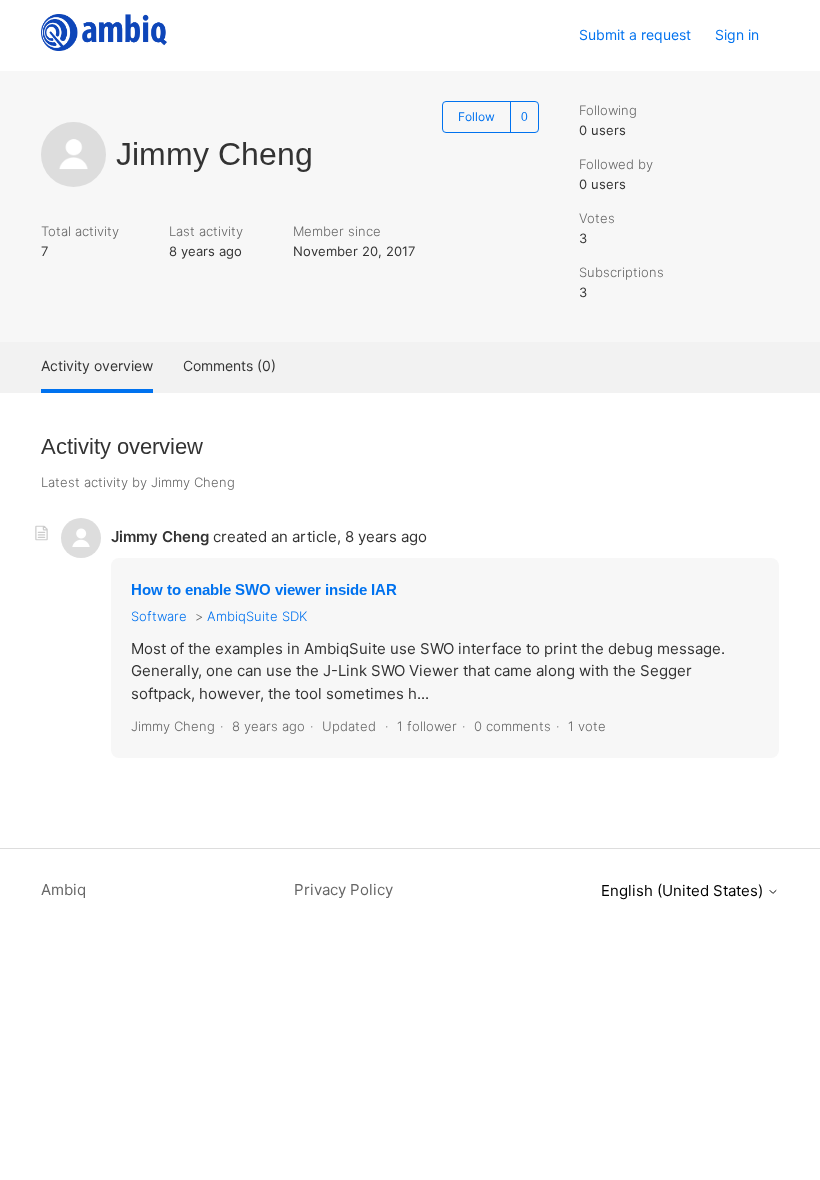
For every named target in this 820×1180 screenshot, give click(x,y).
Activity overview (97, 365)
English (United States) (684, 890)
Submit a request (635, 34)
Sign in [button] (737, 34)
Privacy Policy (343, 889)
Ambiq (63, 889)
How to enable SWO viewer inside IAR (264, 589)
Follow (476, 116)
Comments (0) (229, 365)
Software (159, 616)
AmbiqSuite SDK (257, 616)
